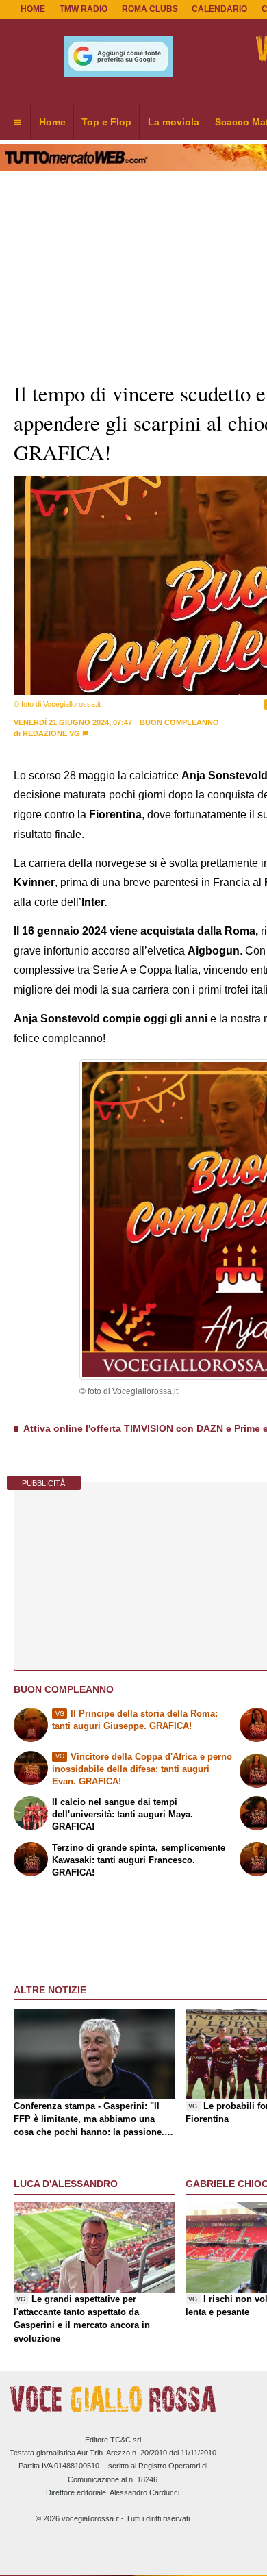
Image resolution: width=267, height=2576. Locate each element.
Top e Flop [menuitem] (106, 122)
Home (33, 9)
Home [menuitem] (52, 122)
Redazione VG (51, 733)
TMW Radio (84, 9)
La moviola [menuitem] (174, 122)
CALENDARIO (219, 9)
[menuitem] (17, 123)
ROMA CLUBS (150, 9)
